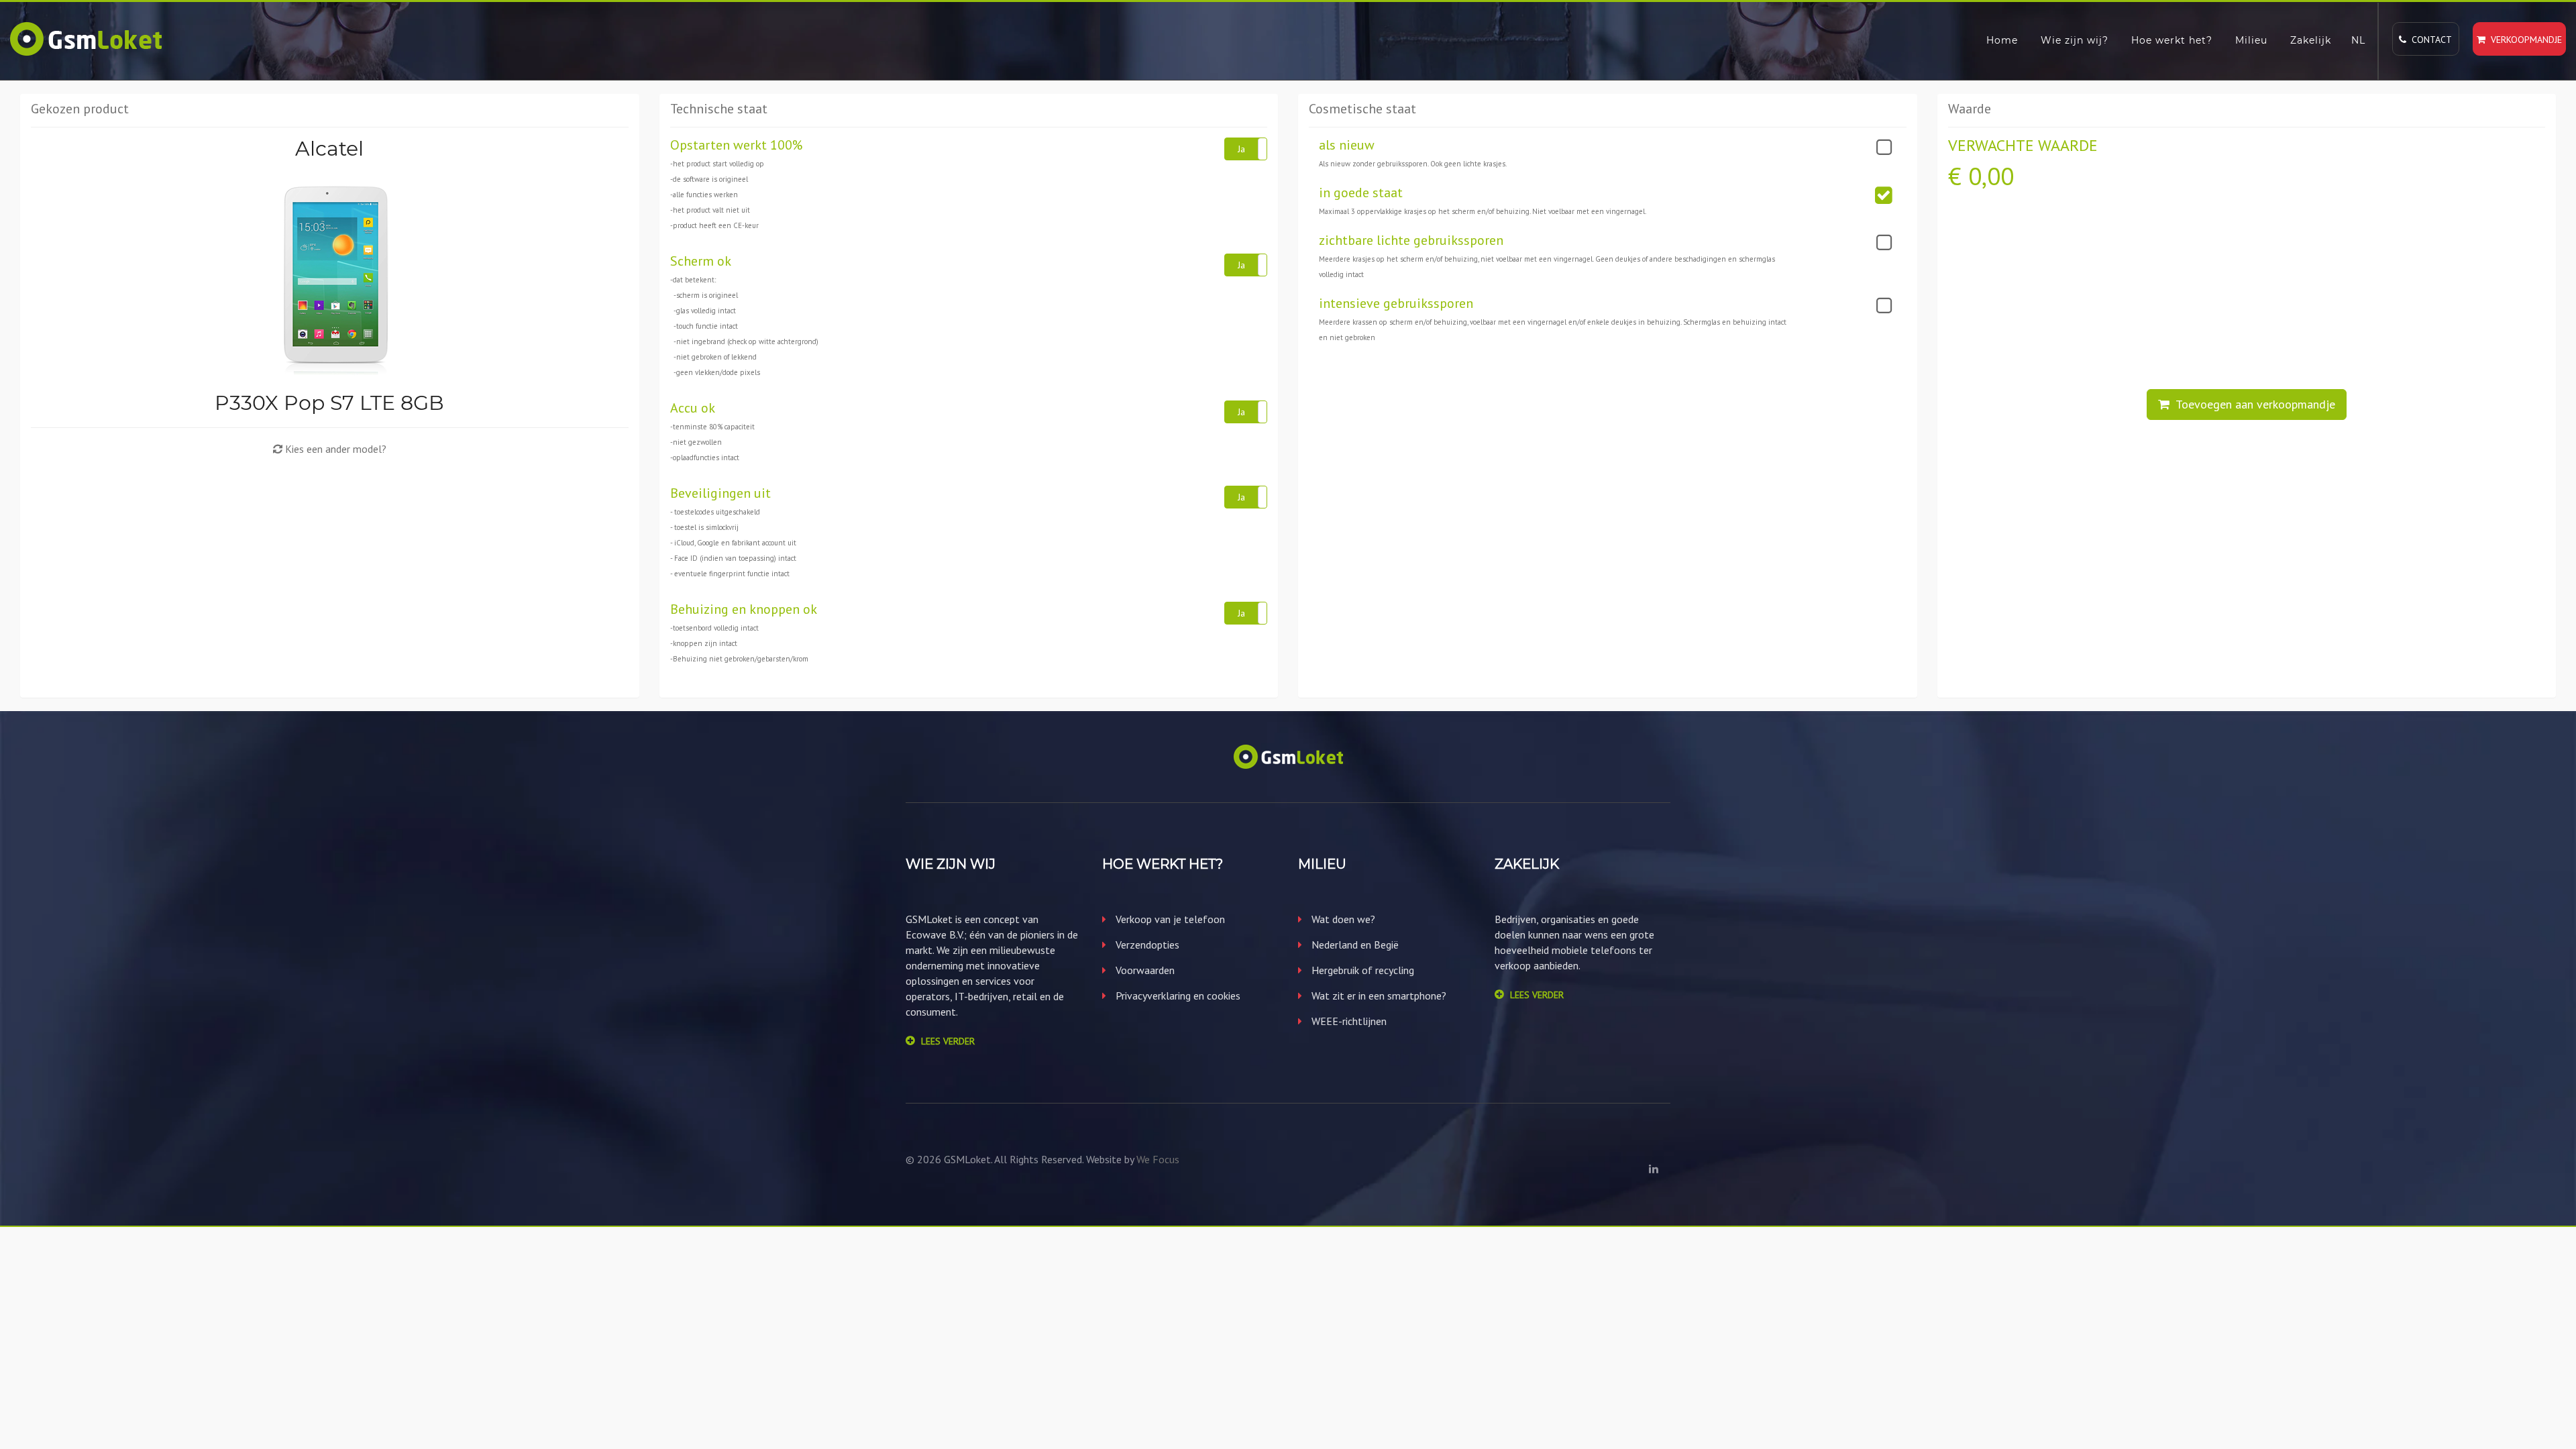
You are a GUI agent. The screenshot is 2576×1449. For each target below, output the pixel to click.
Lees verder (948, 1041)
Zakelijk (2311, 40)
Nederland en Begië (1354, 945)
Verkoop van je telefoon (1169, 919)
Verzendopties (1146, 945)
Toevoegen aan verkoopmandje (2252, 404)
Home (2002, 40)
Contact (2429, 40)
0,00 (1991, 176)
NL (2358, 40)
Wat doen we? (1342, 919)
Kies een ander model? (334, 449)
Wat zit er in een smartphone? (1378, 996)
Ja (1241, 149)
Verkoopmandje (2524, 40)
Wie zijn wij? (2075, 40)
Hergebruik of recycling (1361, 970)
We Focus (1158, 1159)
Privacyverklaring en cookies (1177, 996)
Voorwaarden (1144, 970)
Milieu (2251, 40)
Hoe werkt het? (2172, 40)
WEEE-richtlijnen (1348, 1021)
